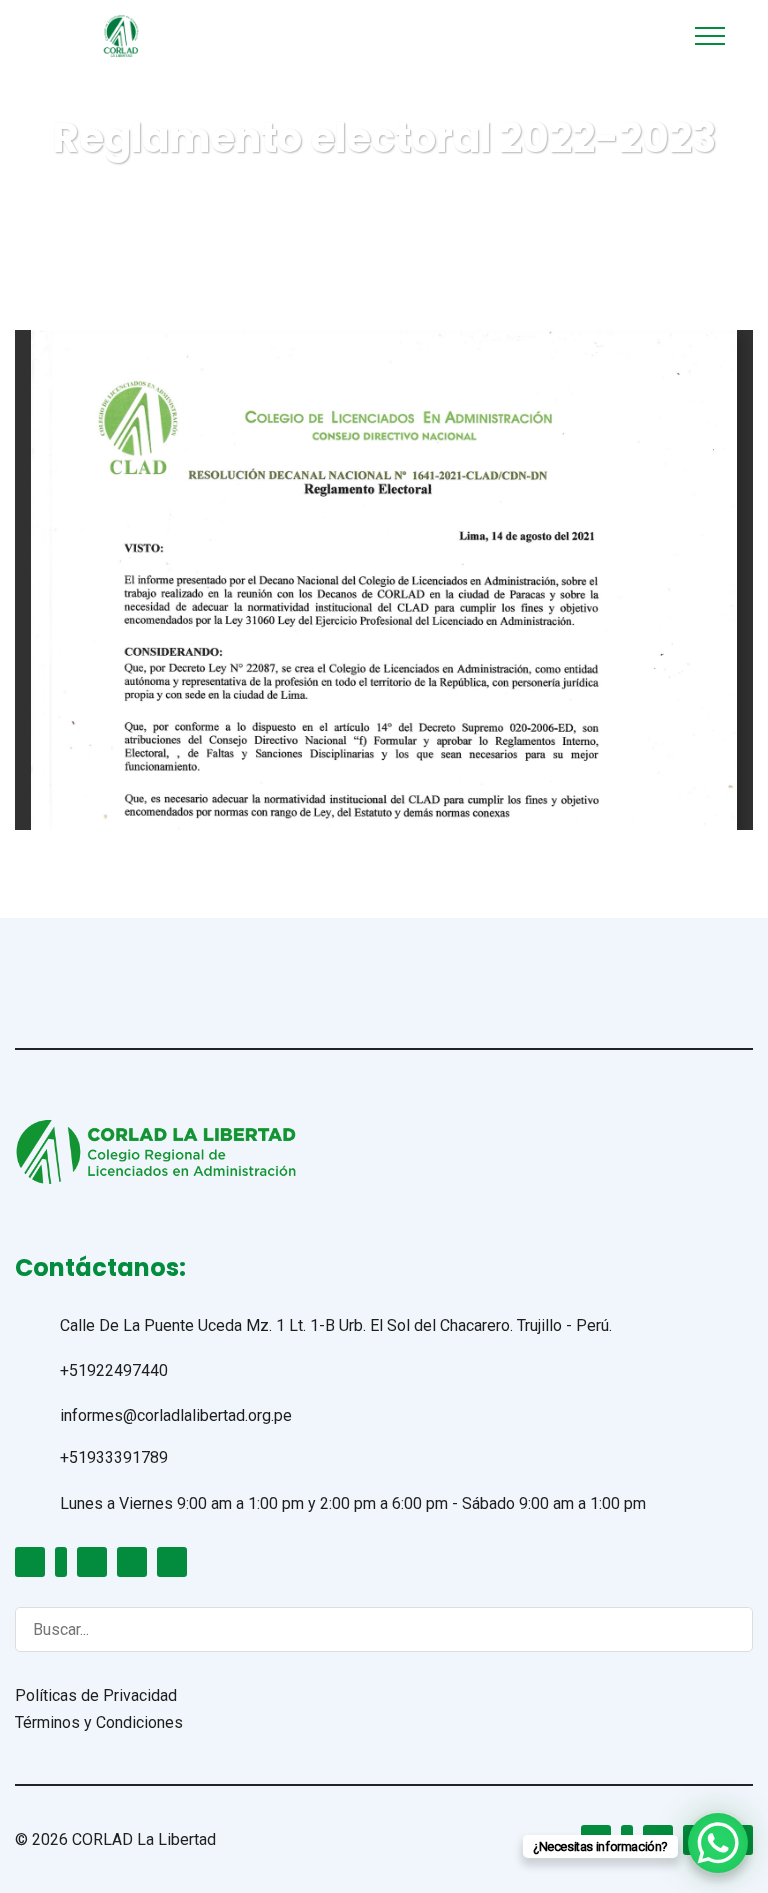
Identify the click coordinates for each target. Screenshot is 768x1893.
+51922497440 (114, 1370)
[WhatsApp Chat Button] (718, 1843)
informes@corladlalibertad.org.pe (176, 1415)
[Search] (718, 1628)
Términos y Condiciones (99, 1722)
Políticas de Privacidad (96, 1695)
